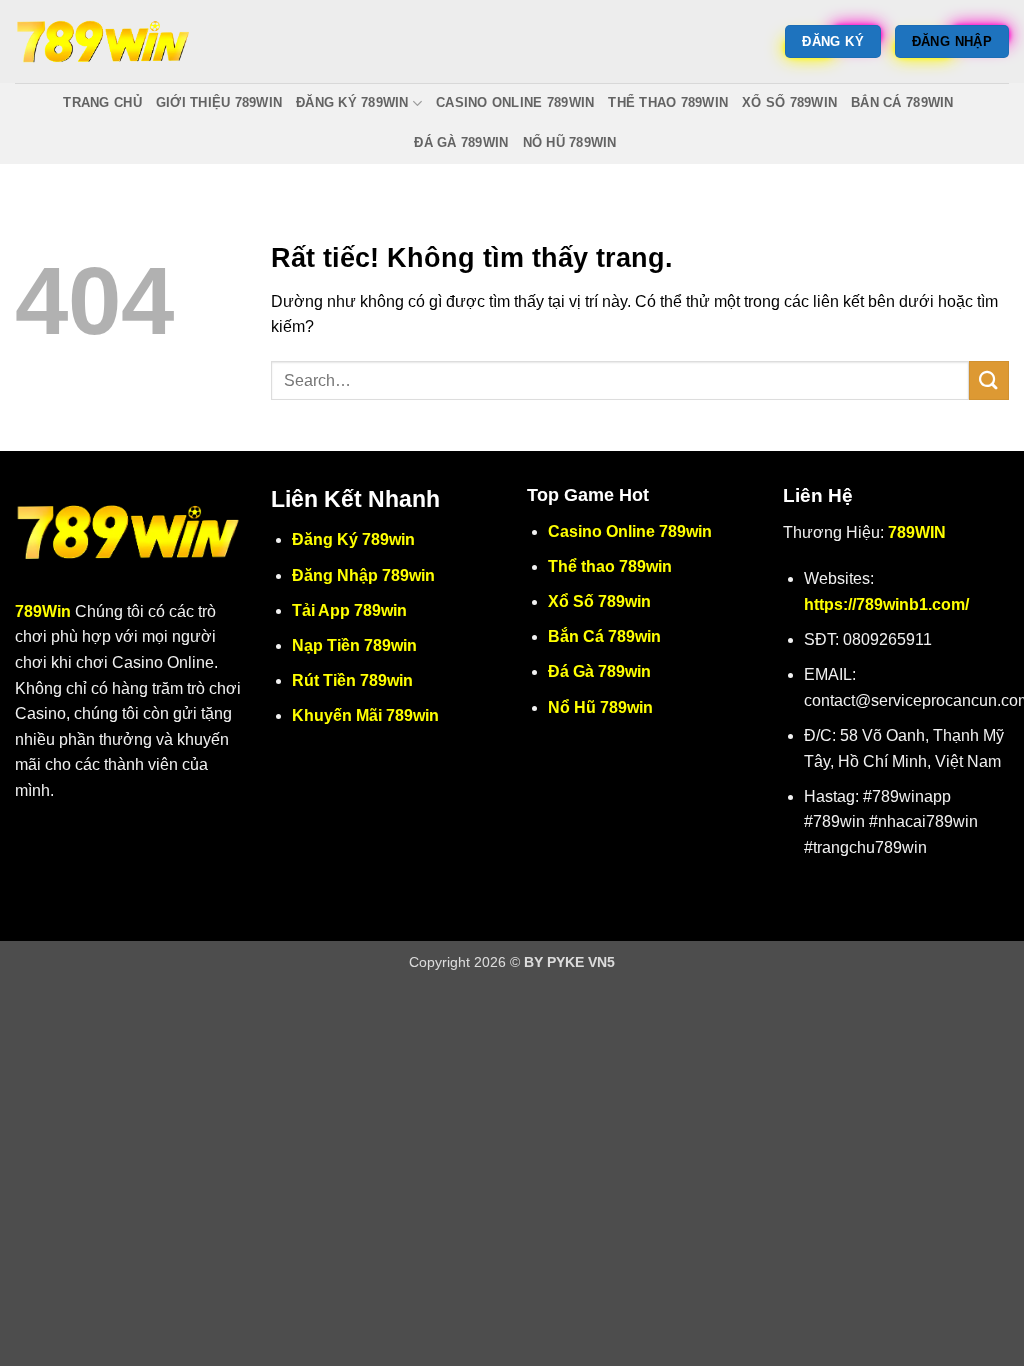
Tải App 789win (349, 610)
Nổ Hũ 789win (570, 142)
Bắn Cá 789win (902, 102)
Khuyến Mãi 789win (365, 715)
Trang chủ (102, 102)
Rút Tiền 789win (352, 680)
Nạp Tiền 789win (354, 645)
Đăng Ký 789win (352, 102)
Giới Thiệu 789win (219, 102)
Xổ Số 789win (789, 102)
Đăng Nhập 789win (363, 575)
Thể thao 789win (668, 102)
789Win (43, 611)
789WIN (917, 532)
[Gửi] (989, 380)
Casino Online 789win (515, 102)
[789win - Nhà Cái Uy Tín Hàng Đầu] (103, 41)
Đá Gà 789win (461, 142)
